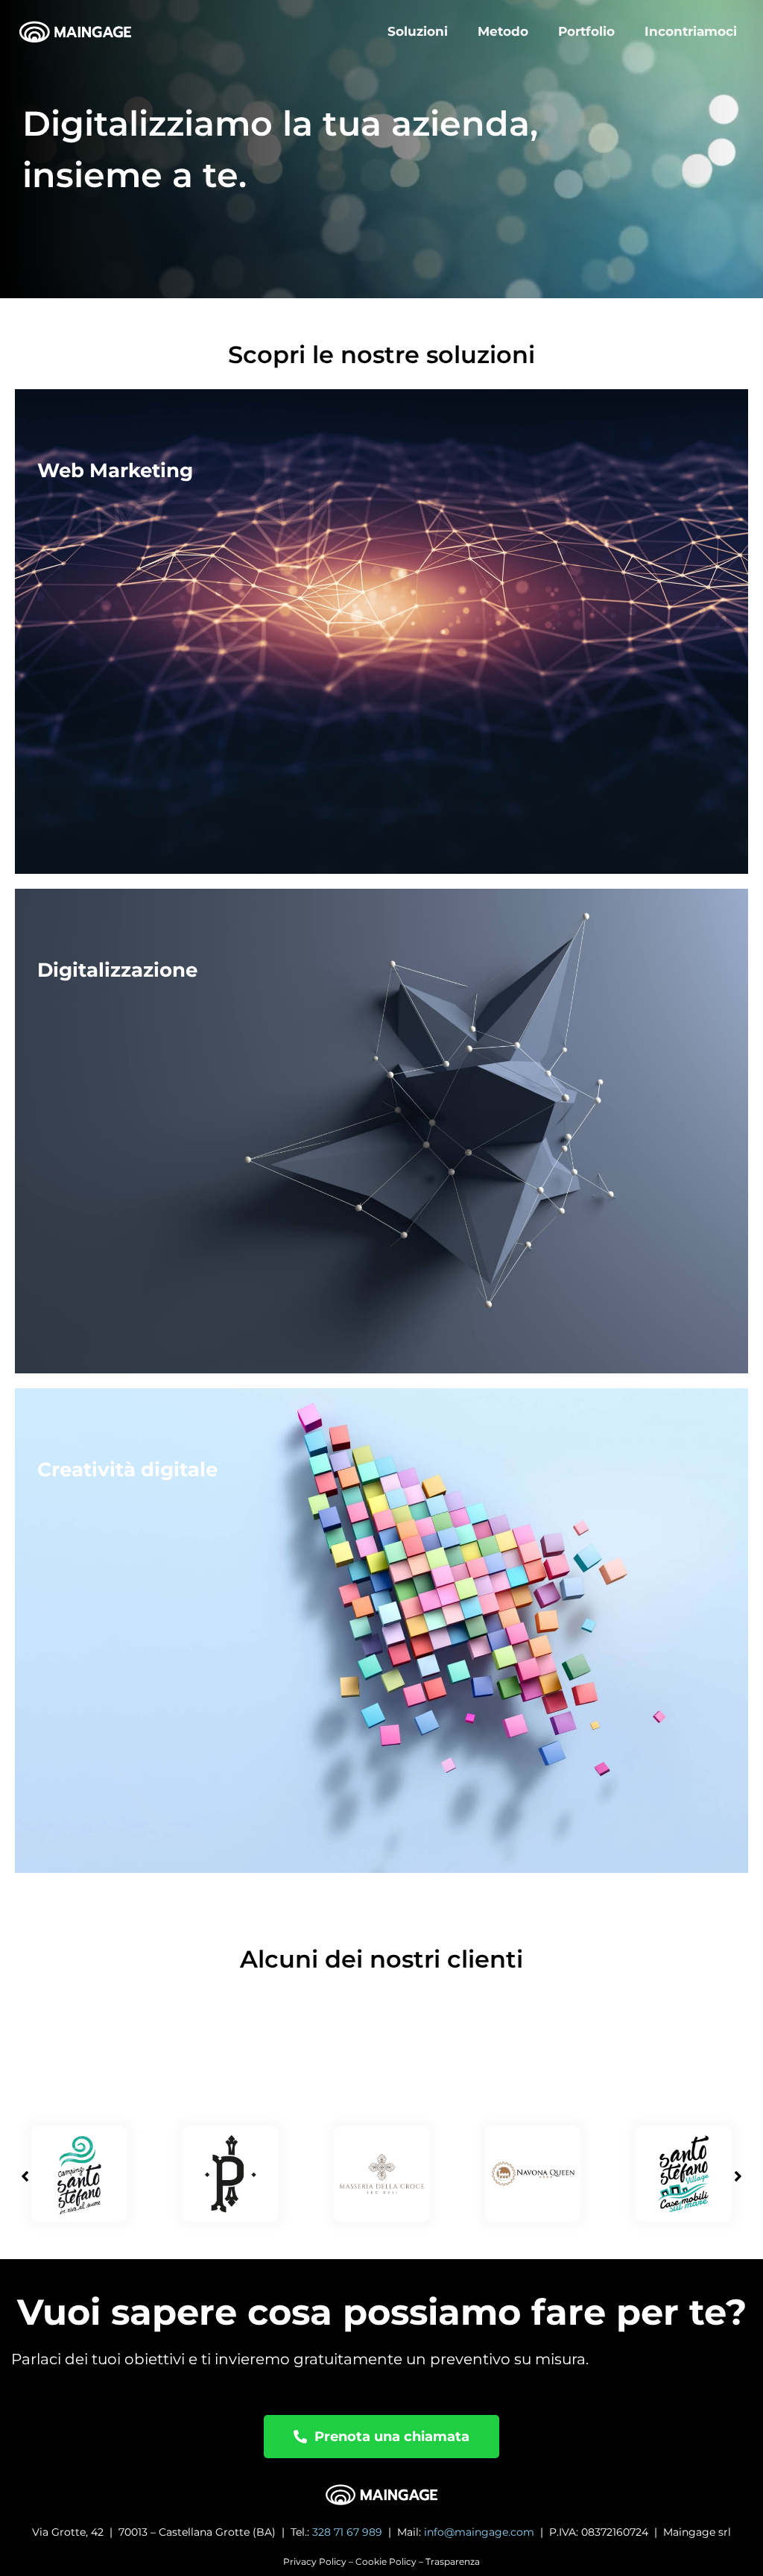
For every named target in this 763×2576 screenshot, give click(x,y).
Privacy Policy (315, 2561)
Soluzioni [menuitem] (418, 31)
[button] (738, 2176)
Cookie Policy (386, 2561)
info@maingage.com (479, 2532)
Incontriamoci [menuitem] (691, 31)
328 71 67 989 (347, 2532)
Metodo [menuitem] (503, 31)
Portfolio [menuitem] (586, 31)
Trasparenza (453, 2561)
